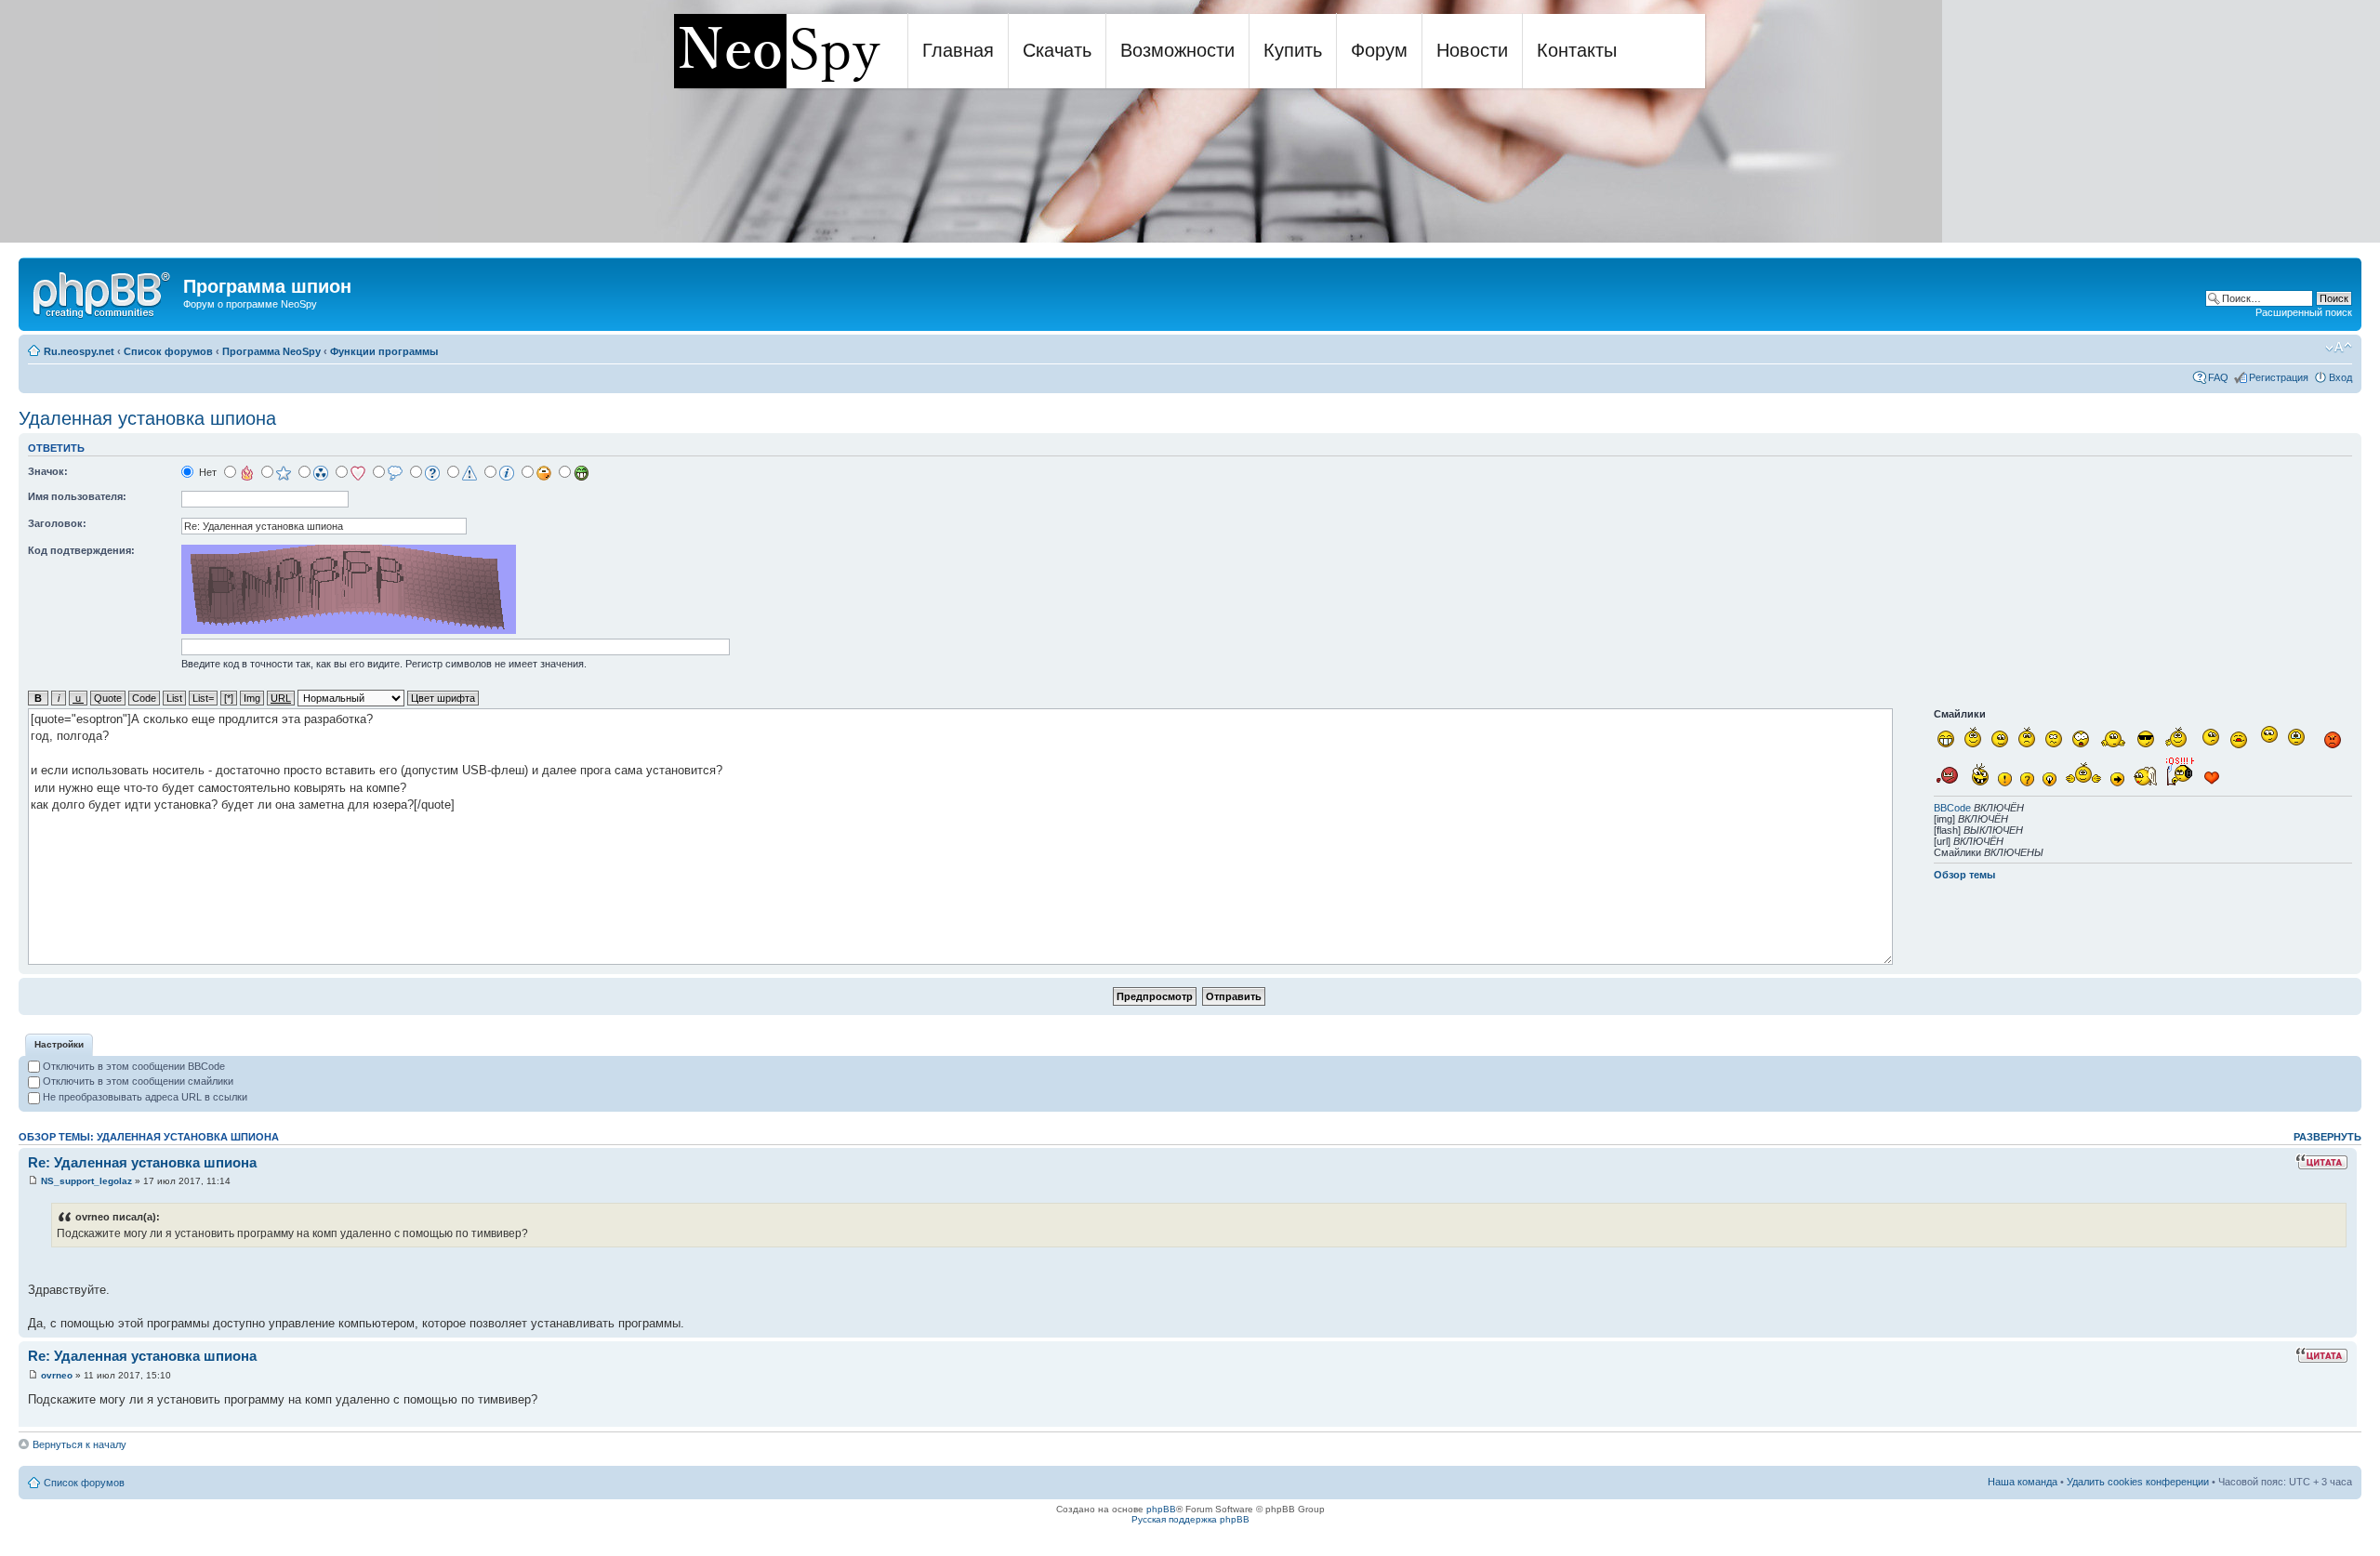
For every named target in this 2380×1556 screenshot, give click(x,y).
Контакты (1577, 50)
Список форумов (168, 351)
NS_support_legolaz (86, 1181)
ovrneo (57, 1375)
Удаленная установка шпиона (147, 418)
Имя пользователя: (77, 496)
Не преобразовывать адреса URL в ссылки (144, 1097)
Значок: (48, 471)
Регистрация (2279, 377)
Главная (958, 50)
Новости (1472, 50)
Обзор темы (1964, 875)
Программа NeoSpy (271, 351)
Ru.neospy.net (79, 351)
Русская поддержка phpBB (1190, 1519)
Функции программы (384, 351)
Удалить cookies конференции (2138, 1482)
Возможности (1177, 50)
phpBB (1161, 1509)
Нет (206, 472)
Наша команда (2023, 1482)
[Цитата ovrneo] (2321, 1355)
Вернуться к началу (79, 1444)
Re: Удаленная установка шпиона (142, 1162)
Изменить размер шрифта (2339, 348)
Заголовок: (57, 523)
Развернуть (2327, 1137)
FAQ (2218, 377)
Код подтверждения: (81, 550)
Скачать (1057, 50)
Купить (1293, 50)
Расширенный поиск (2304, 312)
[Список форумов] (103, 292)
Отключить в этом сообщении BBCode (132, 1066)
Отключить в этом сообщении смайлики (137, 1081)
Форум (1379, 50)
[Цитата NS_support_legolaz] (2321, 1162)
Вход (2340, 377)
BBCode (1952, 808)
